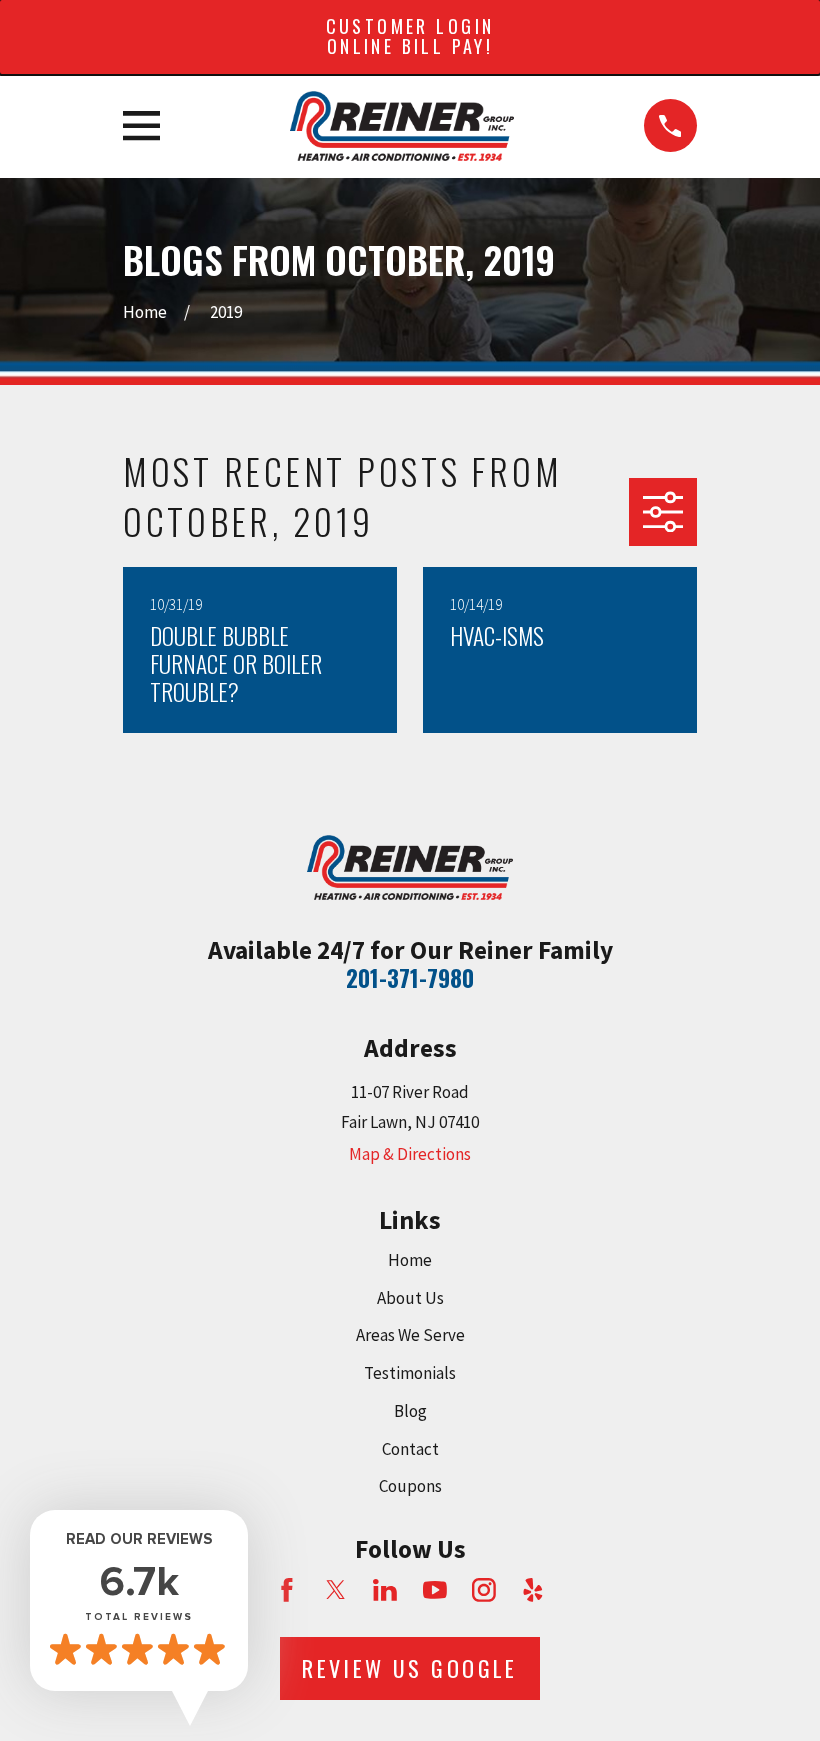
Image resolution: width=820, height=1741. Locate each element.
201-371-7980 (410, 978)
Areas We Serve (410, 1335)
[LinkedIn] (385, 1590)
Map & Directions (410, 1154)
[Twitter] (336, 1590)
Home (410, 1260)
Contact (410, 1449)
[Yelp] (533, 1590)
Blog (410, 1411)
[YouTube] (435, 1590)
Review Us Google (409, 1668)
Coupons (410, 1486)
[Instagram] (484, 1590)
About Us (410, 1298)
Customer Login (410, 36)
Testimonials (410, 1373)
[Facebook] (287, 1590)
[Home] (401, 126)
